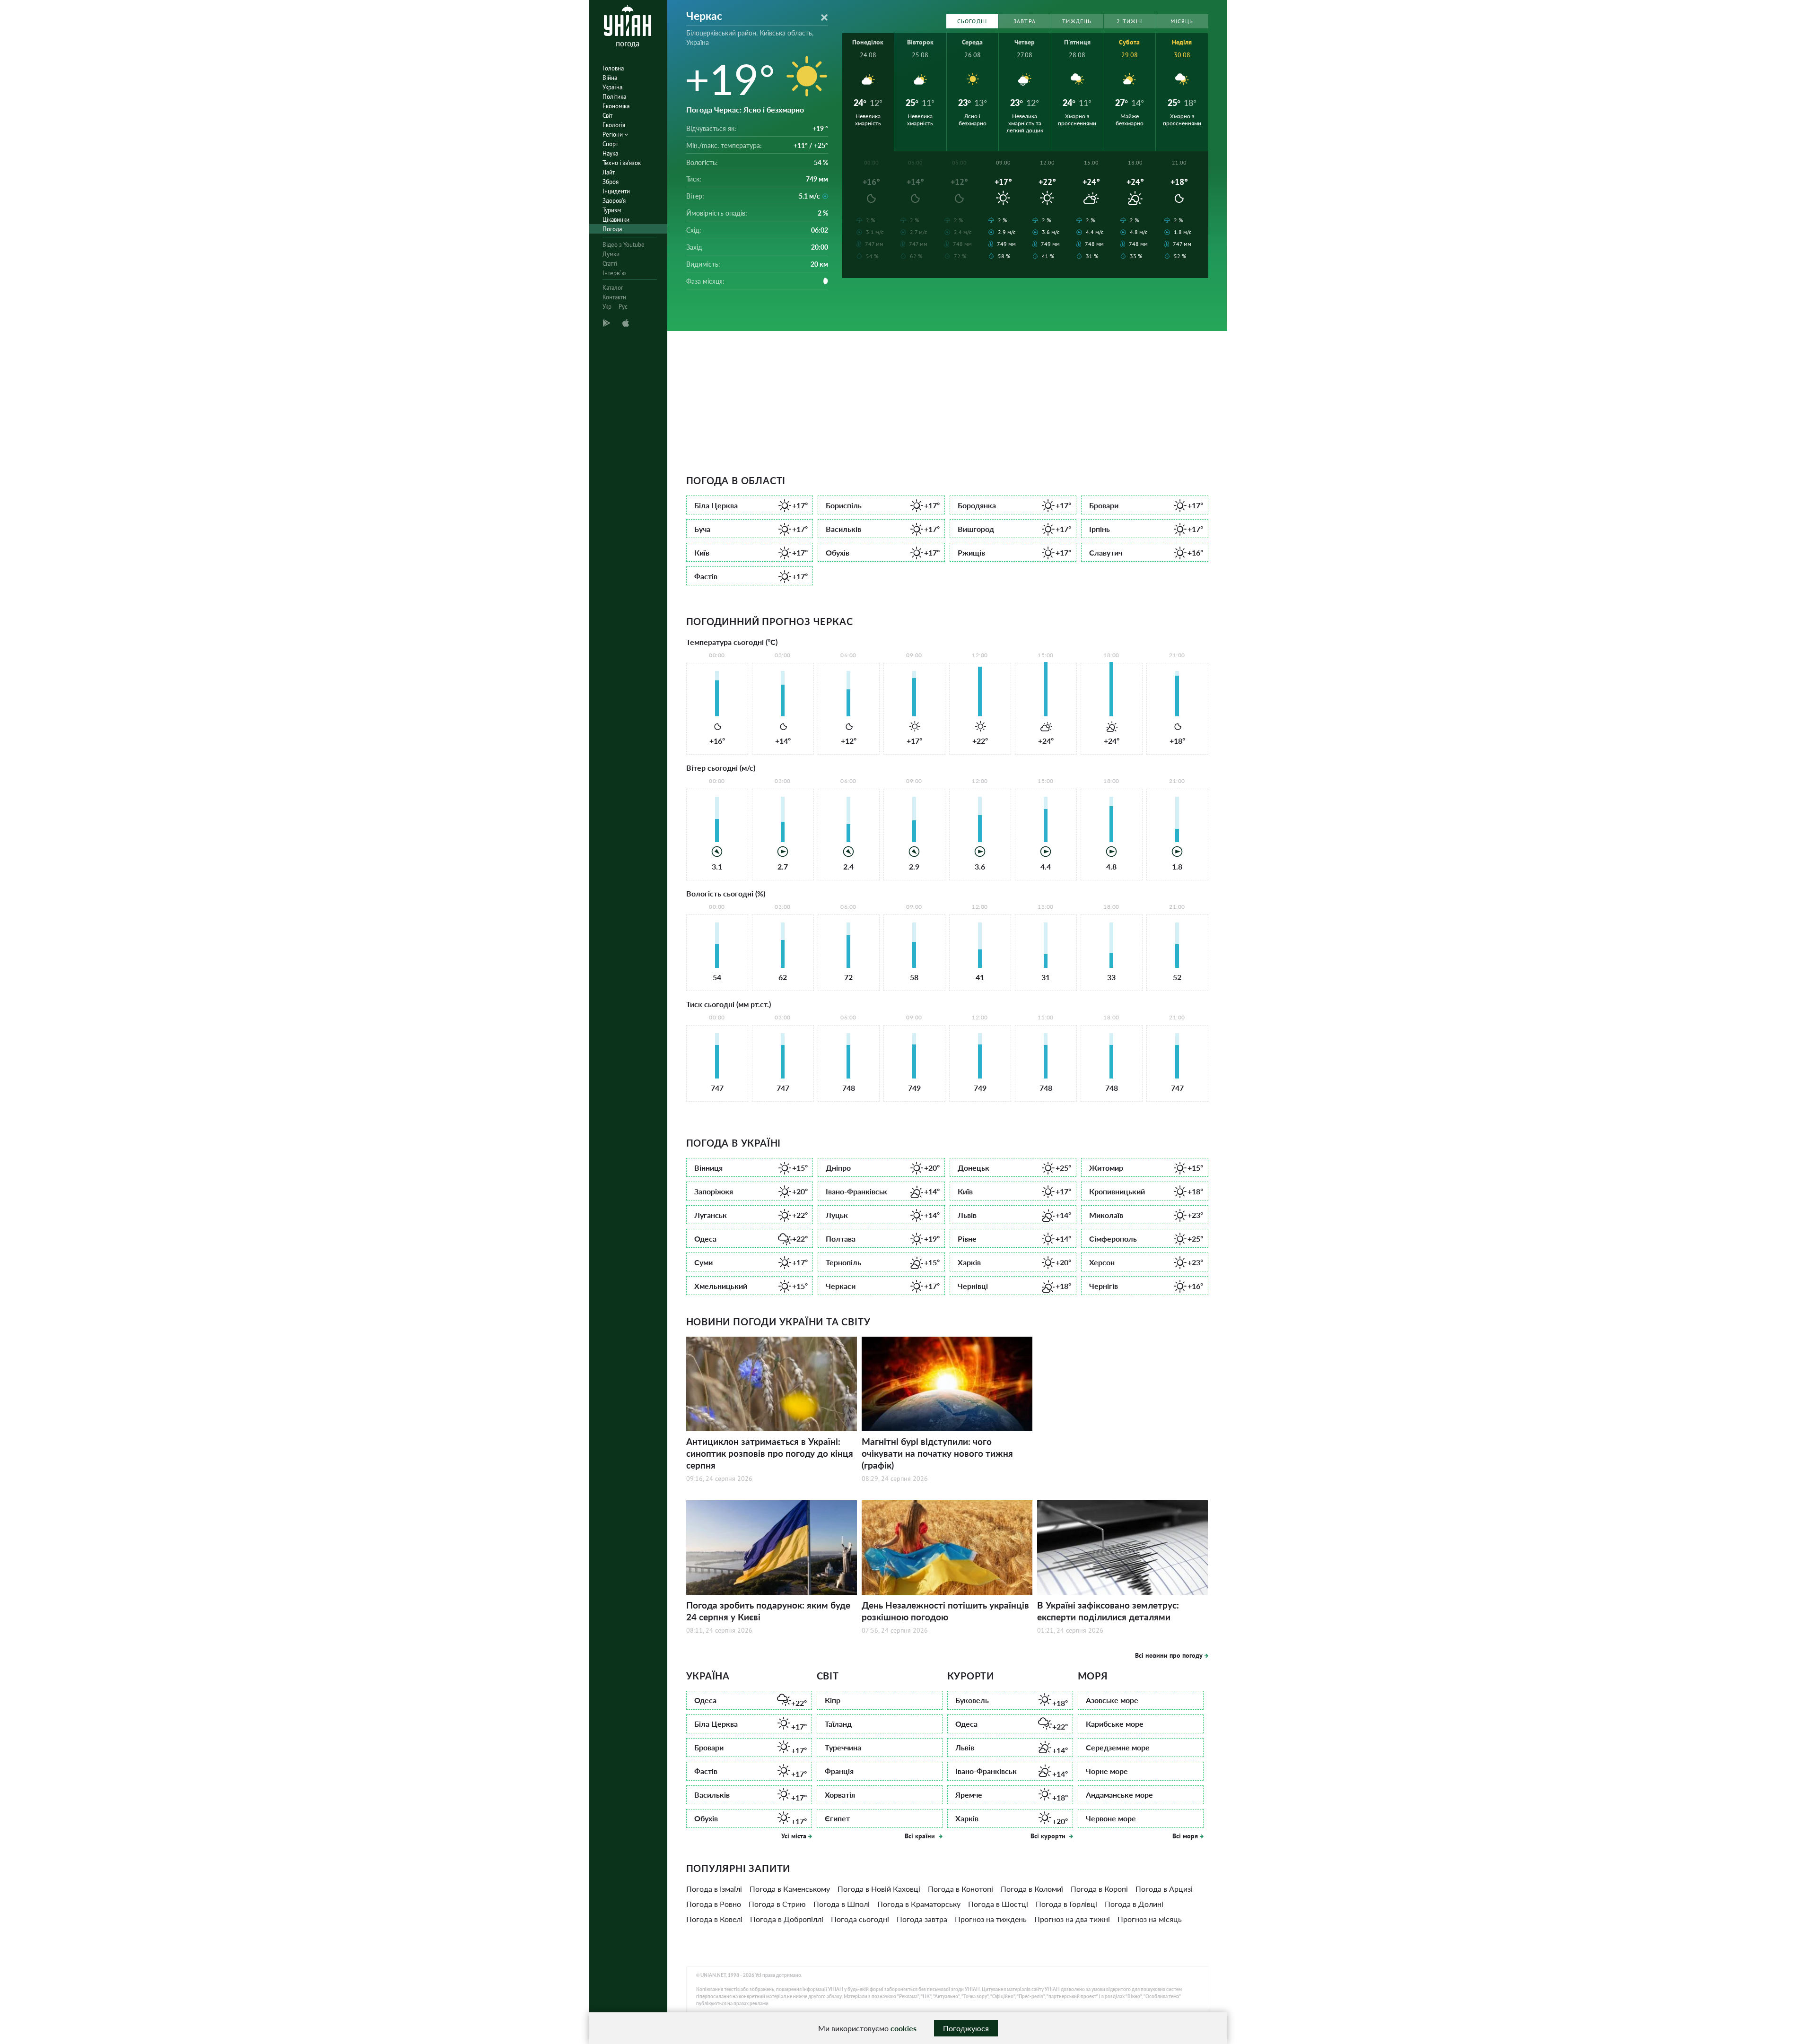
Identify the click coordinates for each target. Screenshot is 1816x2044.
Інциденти (616, 191)
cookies (904, 2028)
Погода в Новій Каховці (879, 1889)
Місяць (1182, 21)
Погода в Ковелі (714, 1919)
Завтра (1025, 21)
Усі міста (794, 1836)
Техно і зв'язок (622, 163)
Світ (607, 116)
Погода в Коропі (1099, 1889)
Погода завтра (922, 1919)
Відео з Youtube (624, 245)
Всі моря (1185, 1836)
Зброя (611, 182)
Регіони (613, 135)
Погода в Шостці (998, 1904)
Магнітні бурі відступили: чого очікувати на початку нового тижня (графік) (937, 1453)
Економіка (616, 106)
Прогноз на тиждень (991, 1919)
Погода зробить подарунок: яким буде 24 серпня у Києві (768, 1611)
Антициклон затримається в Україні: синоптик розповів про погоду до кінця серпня (770, 1453)
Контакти (614, 297)
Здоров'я (614, 201)
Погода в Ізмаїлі (714, 1889)
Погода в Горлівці (1066, 1904)
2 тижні (1129, 21)
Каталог (613, 288)
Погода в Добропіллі (787, 1919)
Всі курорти (1049, 1836)
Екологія (614, 125)
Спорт (610, 144)
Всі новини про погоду (1169, 1655)
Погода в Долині (1134, 1904)
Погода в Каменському (790, 1889)
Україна (612, 87)
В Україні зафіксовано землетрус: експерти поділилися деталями (1108, 1611)
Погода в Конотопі (960, 1889)
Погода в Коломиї (1032, 1889)
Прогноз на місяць (1150, 1919)
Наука (610, 153)
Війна (610, 78)
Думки (611, 254)
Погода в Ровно (714, 1904)
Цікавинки (616, 220)
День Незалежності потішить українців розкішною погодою (945, 1611)
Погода (612, 229)
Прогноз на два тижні (1072, 1919)
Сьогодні (972, 21)
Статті (610, 264)
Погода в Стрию (777, 1904)
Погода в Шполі (842, 1904)
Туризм (612, 210)
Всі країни (921, 1836)
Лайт (609, 172)
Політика (614, 97)
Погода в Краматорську (919, 1904)
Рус (623, 307)
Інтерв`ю (614, 273)
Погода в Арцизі (1164, 1889)
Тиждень (1077, 21)
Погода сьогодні (860, 1919)
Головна (613, 68)
